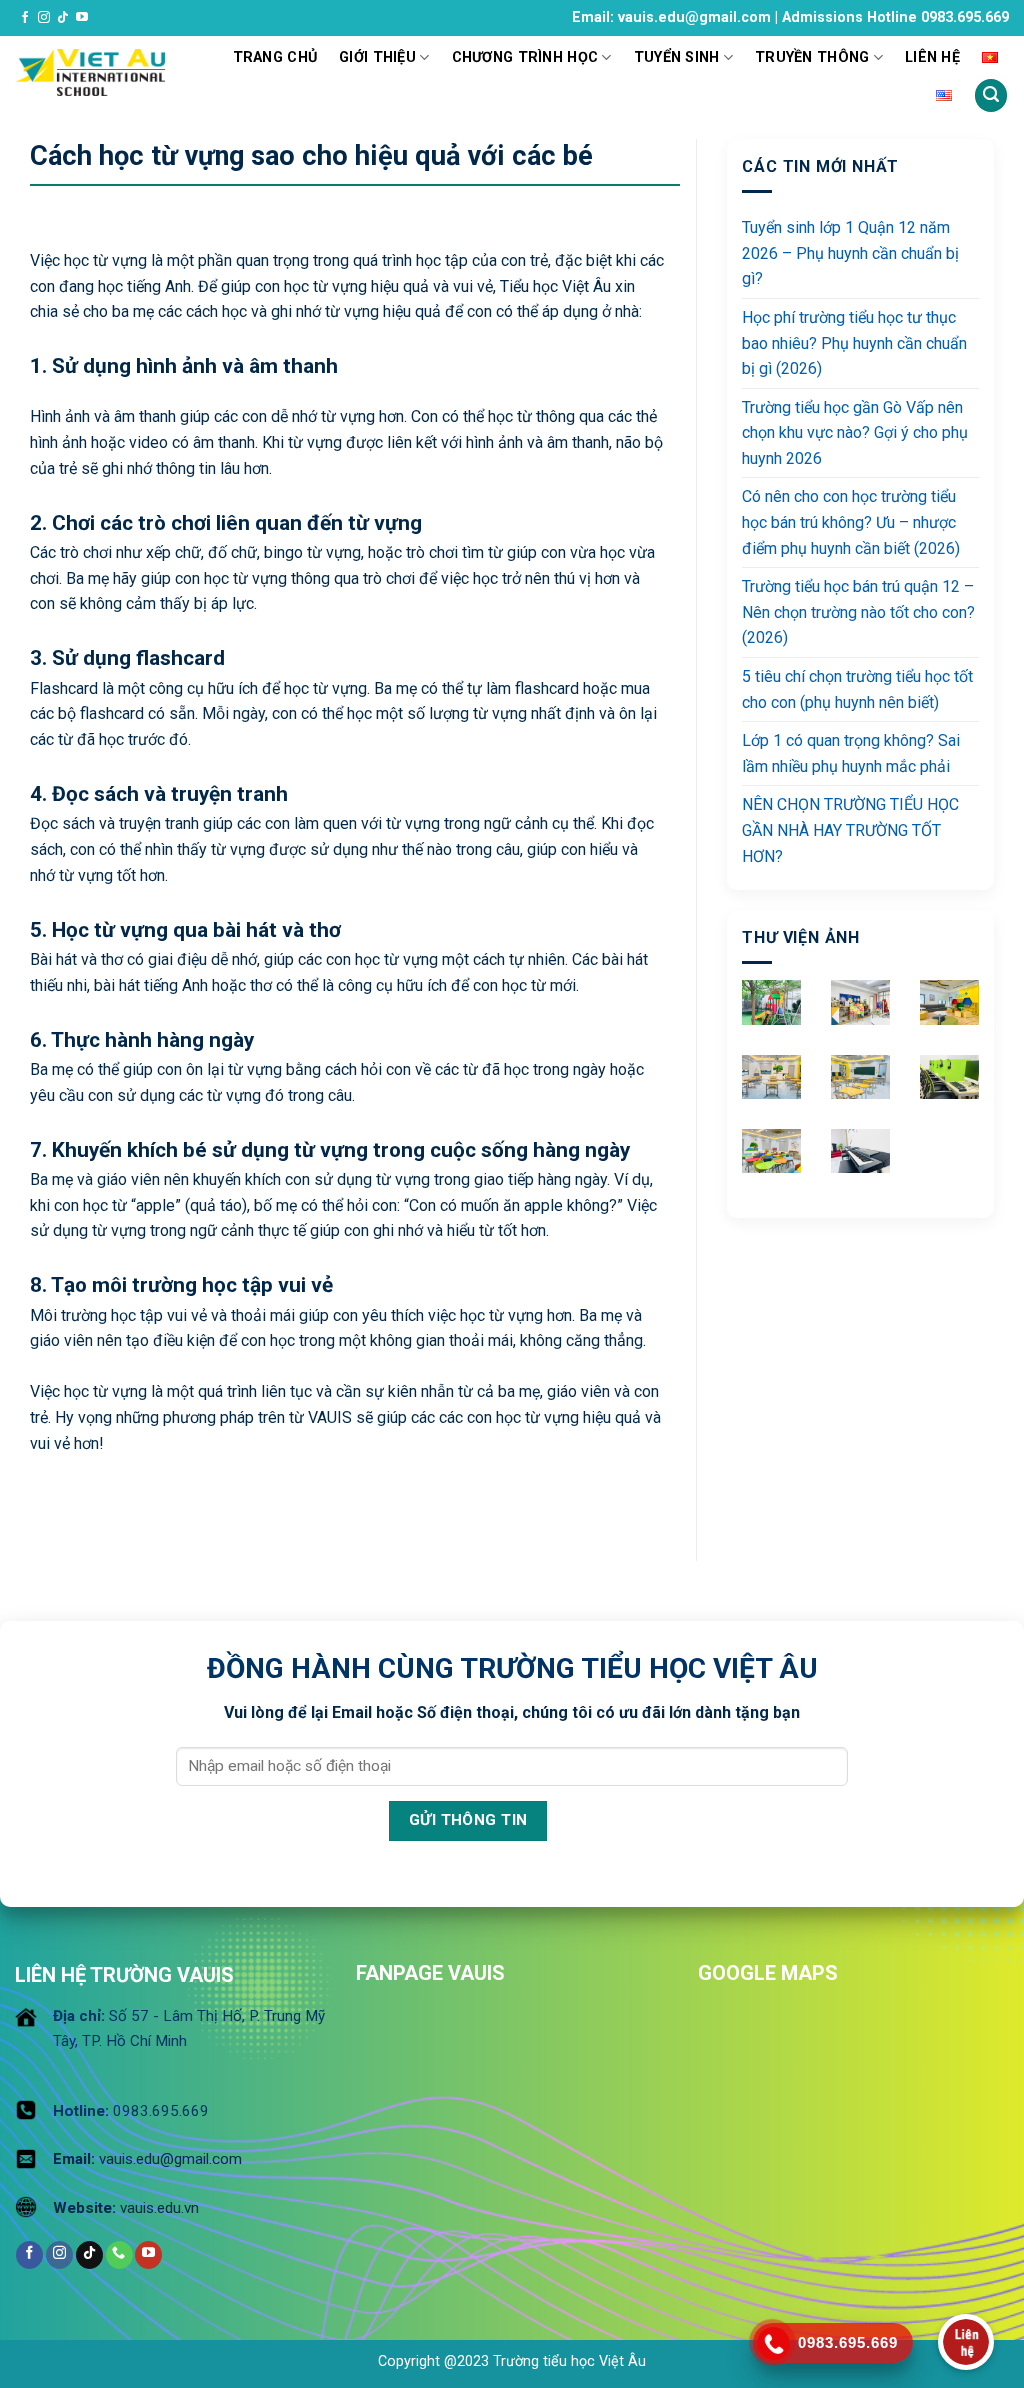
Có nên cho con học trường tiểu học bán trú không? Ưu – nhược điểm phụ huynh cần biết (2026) (851, 522)
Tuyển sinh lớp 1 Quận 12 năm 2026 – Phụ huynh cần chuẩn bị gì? (850, 253)
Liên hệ (932, 57)
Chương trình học (525, 57)
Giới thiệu (377, 57)
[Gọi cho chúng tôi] (119, 2255)
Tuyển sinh (677, 57)
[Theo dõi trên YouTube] (82, 18)
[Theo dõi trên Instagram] (44, 18)
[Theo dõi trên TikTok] (63, 18)
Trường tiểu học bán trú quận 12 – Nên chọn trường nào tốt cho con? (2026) (858, 612)
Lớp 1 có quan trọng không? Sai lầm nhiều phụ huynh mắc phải (851, 753)
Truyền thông (812, 57)
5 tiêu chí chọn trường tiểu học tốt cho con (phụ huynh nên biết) (857, 689)
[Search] (991, 95)
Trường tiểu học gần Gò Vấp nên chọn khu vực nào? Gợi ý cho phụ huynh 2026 (855, 433)
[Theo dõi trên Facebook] (25, 18)
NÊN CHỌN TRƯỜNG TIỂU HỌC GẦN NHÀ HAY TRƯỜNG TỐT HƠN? (850, 830)
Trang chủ (275, 57)
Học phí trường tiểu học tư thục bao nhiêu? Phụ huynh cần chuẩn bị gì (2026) (854, 343)
